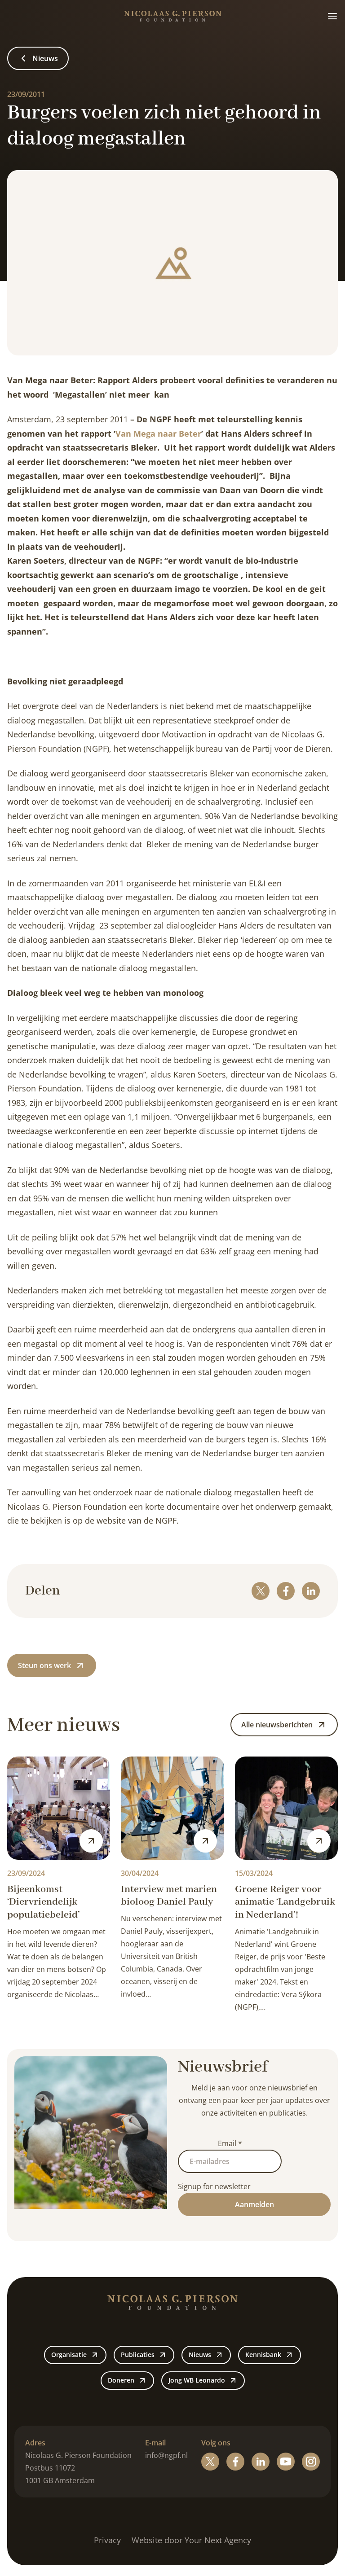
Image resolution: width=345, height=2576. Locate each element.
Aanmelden (254, 2204)
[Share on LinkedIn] (311, 1591)
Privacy (107, 2540)
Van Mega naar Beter (158, 434)
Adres (35, 2443)
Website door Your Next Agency (191, 2540)
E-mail (155, 2443)
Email (230, 2143)
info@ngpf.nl (166, 2455)
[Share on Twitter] (261, 1591)
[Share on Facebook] (286, 1591)
